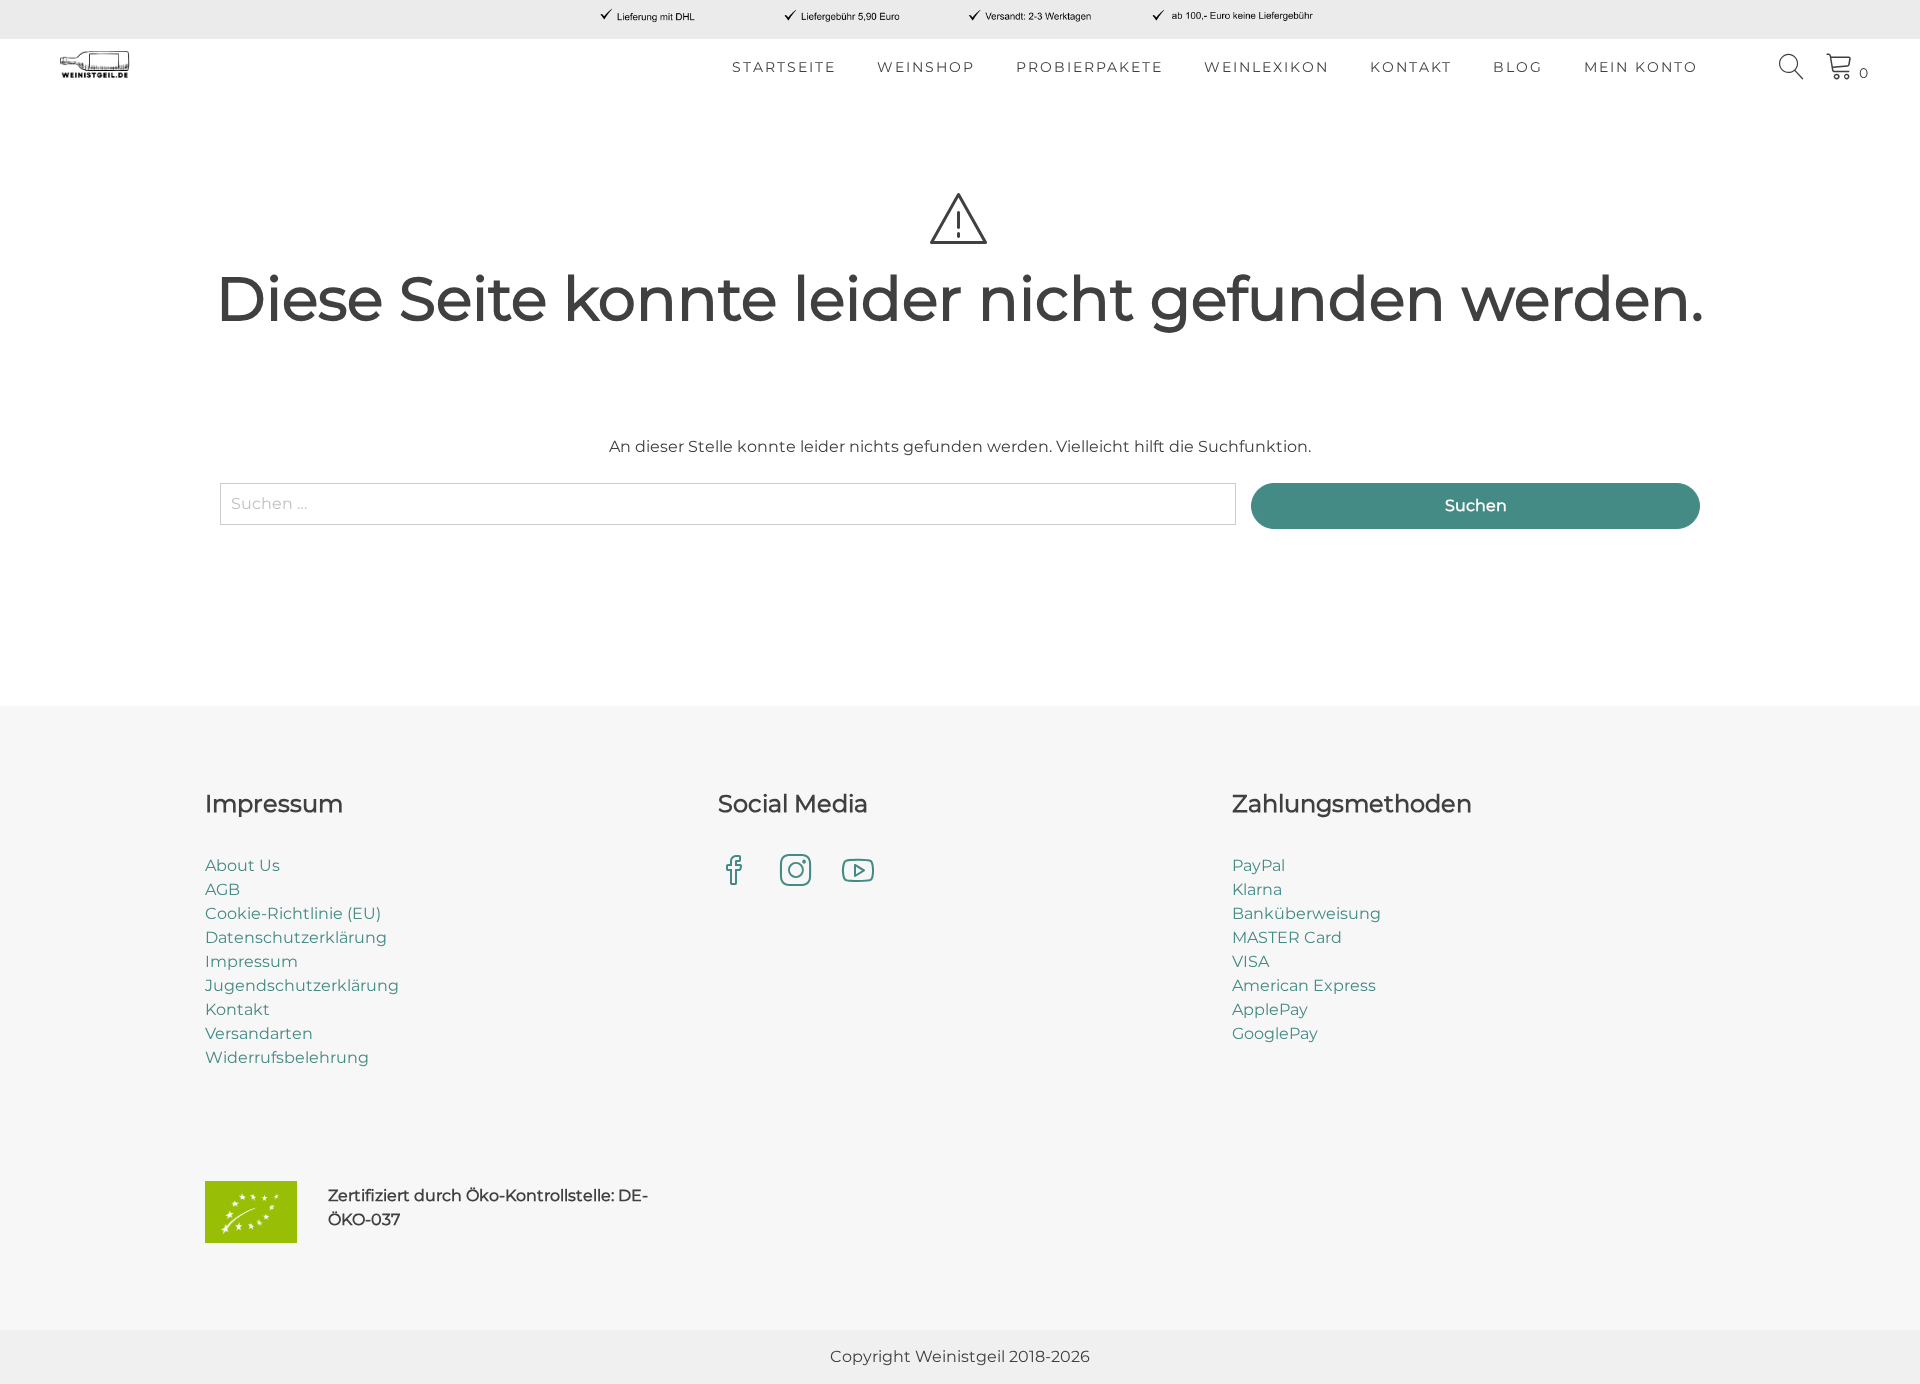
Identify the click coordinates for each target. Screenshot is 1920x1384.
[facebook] (734, 872)
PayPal (1258, 865)
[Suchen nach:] (728, 513)
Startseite (784, 67)
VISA (1250, 961)
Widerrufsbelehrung (287, 1057)
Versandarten (259, 1033)
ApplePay (1270, 1009)
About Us (242, 865)
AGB (222, 889)
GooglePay (1275, 1033)
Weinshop (926, 67)
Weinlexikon (1266, 67)
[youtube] (858, 872)
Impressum (251, 961)
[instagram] (796, 872)
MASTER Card (1287, 937)
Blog (1518, 67)
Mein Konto (1641, 67)
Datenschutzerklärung (296, 937)
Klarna (1257, 889)
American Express (1304, 985)
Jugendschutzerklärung (302, 985)
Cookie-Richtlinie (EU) (293, 913)
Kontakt (1411, 67)
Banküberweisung (1306, 913)
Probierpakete (1089, 67)
